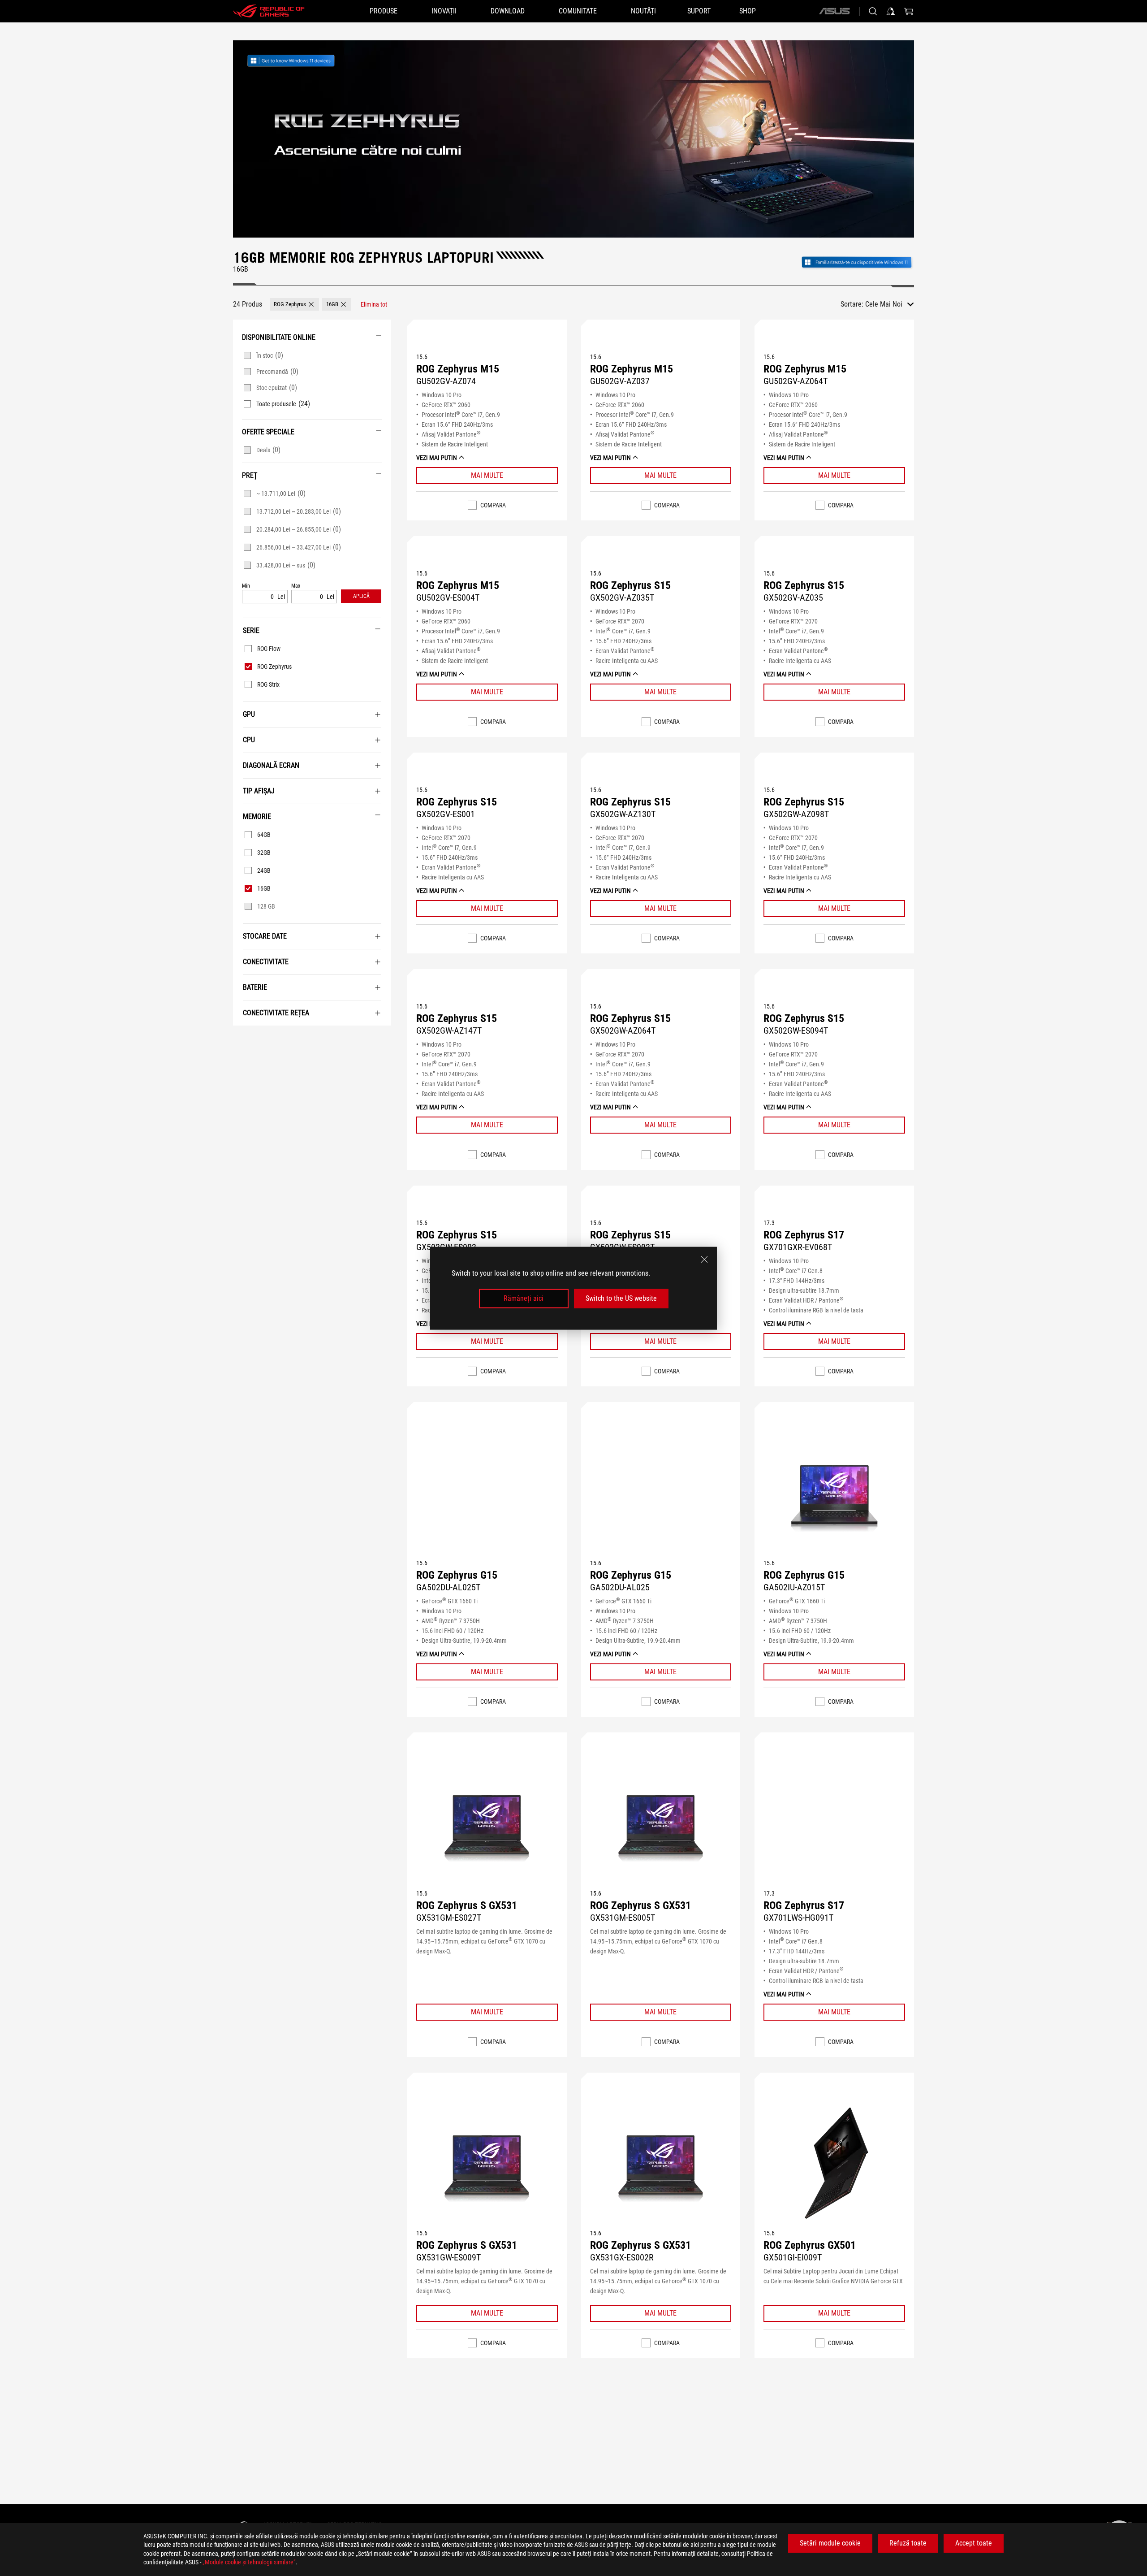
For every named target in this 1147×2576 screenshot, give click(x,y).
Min (246, 586)
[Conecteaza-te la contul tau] (891, 11)
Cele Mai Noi (884, 304)
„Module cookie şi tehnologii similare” (249, 2562)
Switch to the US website (621, 1298)
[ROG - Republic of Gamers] (269, 11)
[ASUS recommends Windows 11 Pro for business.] (301, 61)
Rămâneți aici (524, 1298)
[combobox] (890, 304)
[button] (294, 304)
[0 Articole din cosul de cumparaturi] (909, 11)
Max (296, 586)
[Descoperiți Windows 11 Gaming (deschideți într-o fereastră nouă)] (857, 261)
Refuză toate (908, 2543)
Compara (493, 505)
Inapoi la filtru (244, 1039)
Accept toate (974, 2543)
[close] (704, 1259)
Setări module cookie (830, 2543)
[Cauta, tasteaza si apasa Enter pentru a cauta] (873, 11)
